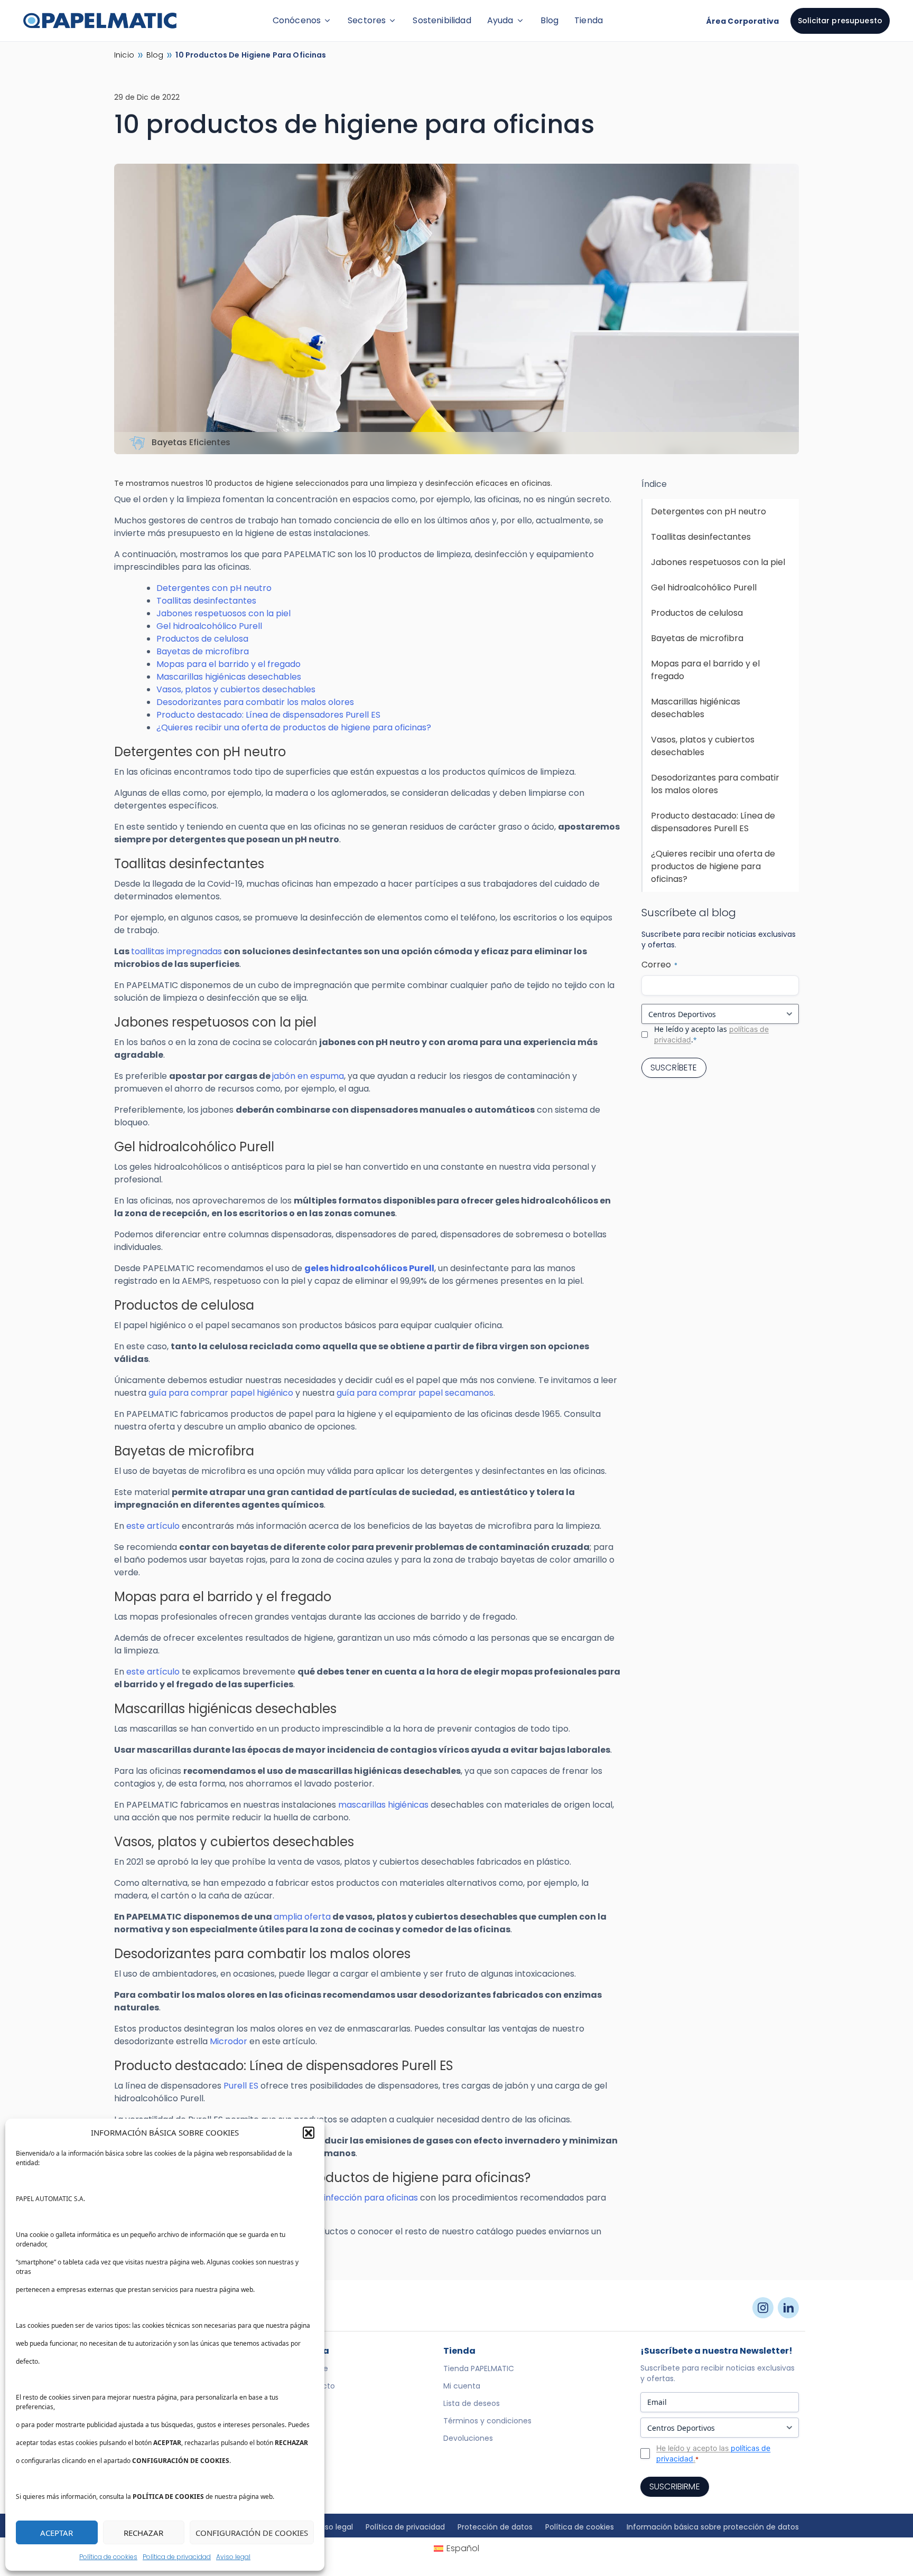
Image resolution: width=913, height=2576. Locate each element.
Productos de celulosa (202, 639)
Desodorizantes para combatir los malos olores (255, 702)
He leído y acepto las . (711, 1034)
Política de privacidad (177, 2557)
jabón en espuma (308, 1076)
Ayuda (500, 20)
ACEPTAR (57, 2533)
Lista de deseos (472, 2403)
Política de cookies (108, 2557)
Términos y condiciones (487, 2421)
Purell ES (241, 2086)
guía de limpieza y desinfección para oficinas (325, 2198)
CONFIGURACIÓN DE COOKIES (252, 2533)
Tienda (589, 20)
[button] (309, 2132)
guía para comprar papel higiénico (221, 1393)
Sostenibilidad (442, 20)
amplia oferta (302, 1917)
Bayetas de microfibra (203, 651)
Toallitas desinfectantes (206, 601)
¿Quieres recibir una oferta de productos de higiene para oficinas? (294, 727)
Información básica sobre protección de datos (713, 2527)
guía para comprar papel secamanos (415, 1393)
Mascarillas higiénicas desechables (229, 677)
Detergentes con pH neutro (214, 588)
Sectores (367, 20)
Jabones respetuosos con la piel (223, 613)
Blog (550, 20)
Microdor (229, 2041)
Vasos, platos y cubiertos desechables (236, 689)
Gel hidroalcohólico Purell (209, 626)
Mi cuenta (462, 2386)
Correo (659, 965)
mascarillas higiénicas (383, 1805)
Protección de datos (495, 2527)
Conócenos (297, 20)
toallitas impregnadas (176, 951)
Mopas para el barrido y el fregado (229, 664)
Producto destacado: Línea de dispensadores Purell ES (268, 715)
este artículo (153, 1526)
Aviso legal (233, 2557)
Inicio (124, 55)
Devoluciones (468, 2438)
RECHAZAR (143, 2533)
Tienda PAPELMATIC (479, 2368)
